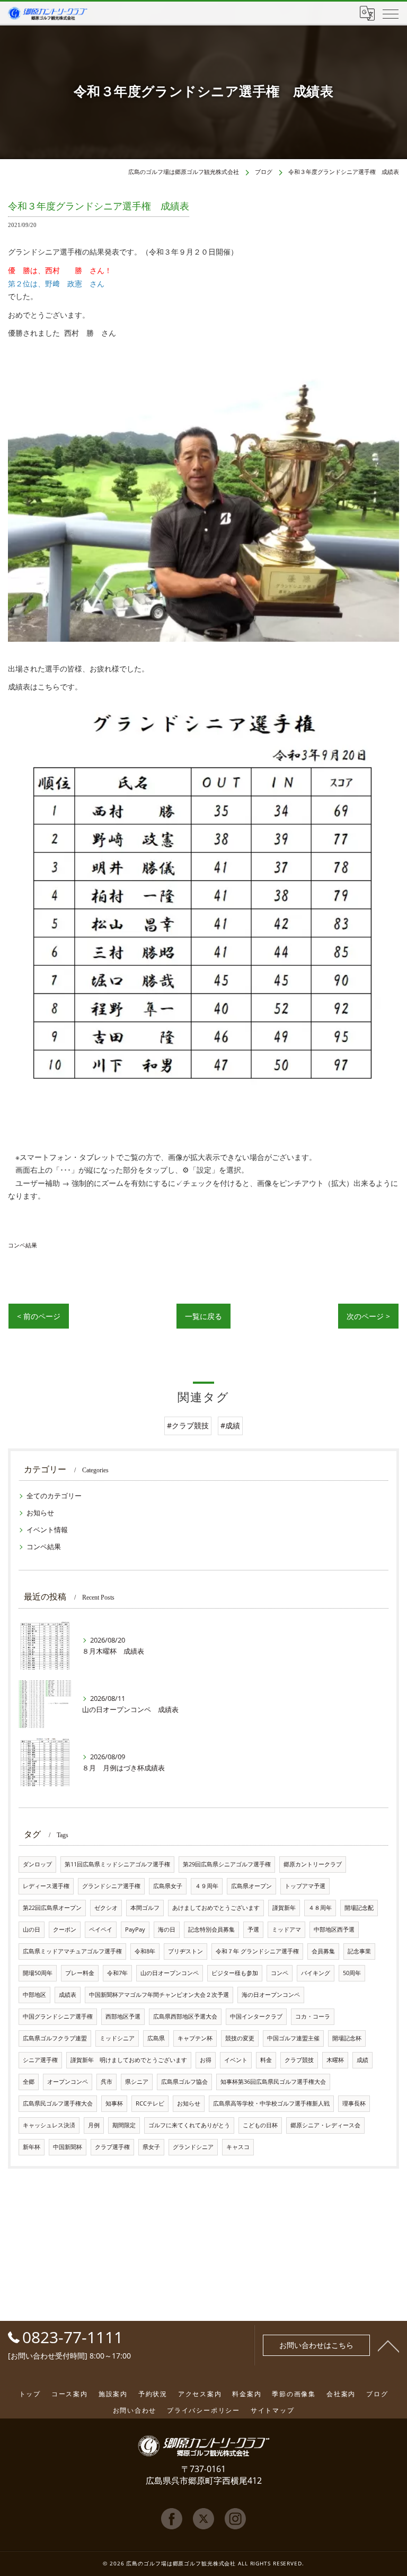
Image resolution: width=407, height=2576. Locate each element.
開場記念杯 (347, 2038)
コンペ (280, 1973)
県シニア (137, 2082)
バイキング (316, 1973)
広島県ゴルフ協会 (184, 2082)
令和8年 (145, 1951)
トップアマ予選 (305, 1886)
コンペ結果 (23, 1245)
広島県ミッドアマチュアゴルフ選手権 (72, 1951)
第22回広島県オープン (52, 1908)
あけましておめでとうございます (216, 1908)
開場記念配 (359, 1908)
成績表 (68, 1995)
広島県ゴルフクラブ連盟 (55, 2038)
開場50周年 (38, 1973)
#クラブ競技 (188, 1425)
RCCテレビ (150, 2103)
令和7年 (117, 1973)
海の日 (167, 1929)
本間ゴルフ (145, 1908)
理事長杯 (354, 2103)
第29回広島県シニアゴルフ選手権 (227, 1864)
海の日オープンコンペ (271, 1995)
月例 (94, 2125)
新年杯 (32, 2147)
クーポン (65, 1929)
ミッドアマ (286, 1929)
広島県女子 (168, 1886)
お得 (206, 2060)
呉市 (107, 2082)
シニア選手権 (40, 2060)
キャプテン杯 (195, 2038)
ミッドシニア (117, 2038)
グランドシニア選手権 (111, 1886)
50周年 (352, 1973)
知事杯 (114, 2103)
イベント (236, 2060)
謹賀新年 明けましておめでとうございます (129, 2060)
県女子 (151, 2147)
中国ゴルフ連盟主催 (293, 2038)
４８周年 (320, 1908)
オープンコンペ (68, 2082)
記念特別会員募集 (211, 1929)
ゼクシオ (106, 1908)
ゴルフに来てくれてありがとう (189, 2125)
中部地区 (34, 1995)
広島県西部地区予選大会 (185, 2016)
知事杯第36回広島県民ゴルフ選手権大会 (273, 2082)
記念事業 (359, 1951)
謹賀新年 (284, 1908)
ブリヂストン (185, 1951)
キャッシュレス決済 (49, 2125)
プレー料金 (80, 1973)
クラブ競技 (299, 2060)
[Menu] (391, 13)
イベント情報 (47, 1530)
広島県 (156, 2038)
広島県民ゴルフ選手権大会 (58, 2103)
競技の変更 (240, 2038)
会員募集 (323, 1951)
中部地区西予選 (334, 1929)
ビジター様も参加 (235, 1973)
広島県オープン (251, 1886)
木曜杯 (335, 2060)
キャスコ (238, 2147)
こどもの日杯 (260, 2125)
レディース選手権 (46, 1886)
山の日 (32, 1929)
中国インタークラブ (256, 2016)
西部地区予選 (123, 2016)
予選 (253, 1929)
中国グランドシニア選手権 (58, 2016)
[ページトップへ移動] (388, 2345)
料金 (266, 2060)
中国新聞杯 (68, 2147)
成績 (362, 2060)
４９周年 (207, 1886)
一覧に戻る (203, 1316)
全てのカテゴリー (54, 1496)
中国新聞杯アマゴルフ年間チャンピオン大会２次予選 (159, 1995)
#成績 (230, 1425)
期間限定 (124, 2125)
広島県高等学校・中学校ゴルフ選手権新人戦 (271, 2103)
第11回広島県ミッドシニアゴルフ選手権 (117, 1864)
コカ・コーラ (313, 2016)
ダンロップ (37, 1864)
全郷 (29, 2082)
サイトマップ (273, 2410)
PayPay (135, 1929)
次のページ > (368, 1316)
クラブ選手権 (112, 2147)
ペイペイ (101, 1929)
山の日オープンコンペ (170, 1973)
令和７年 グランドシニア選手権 (257, 1951)
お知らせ (40, 1513)
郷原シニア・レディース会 (325, 2125)
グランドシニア (193, 2147)
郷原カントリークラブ (313, 1864)
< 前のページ (39, 1316)
